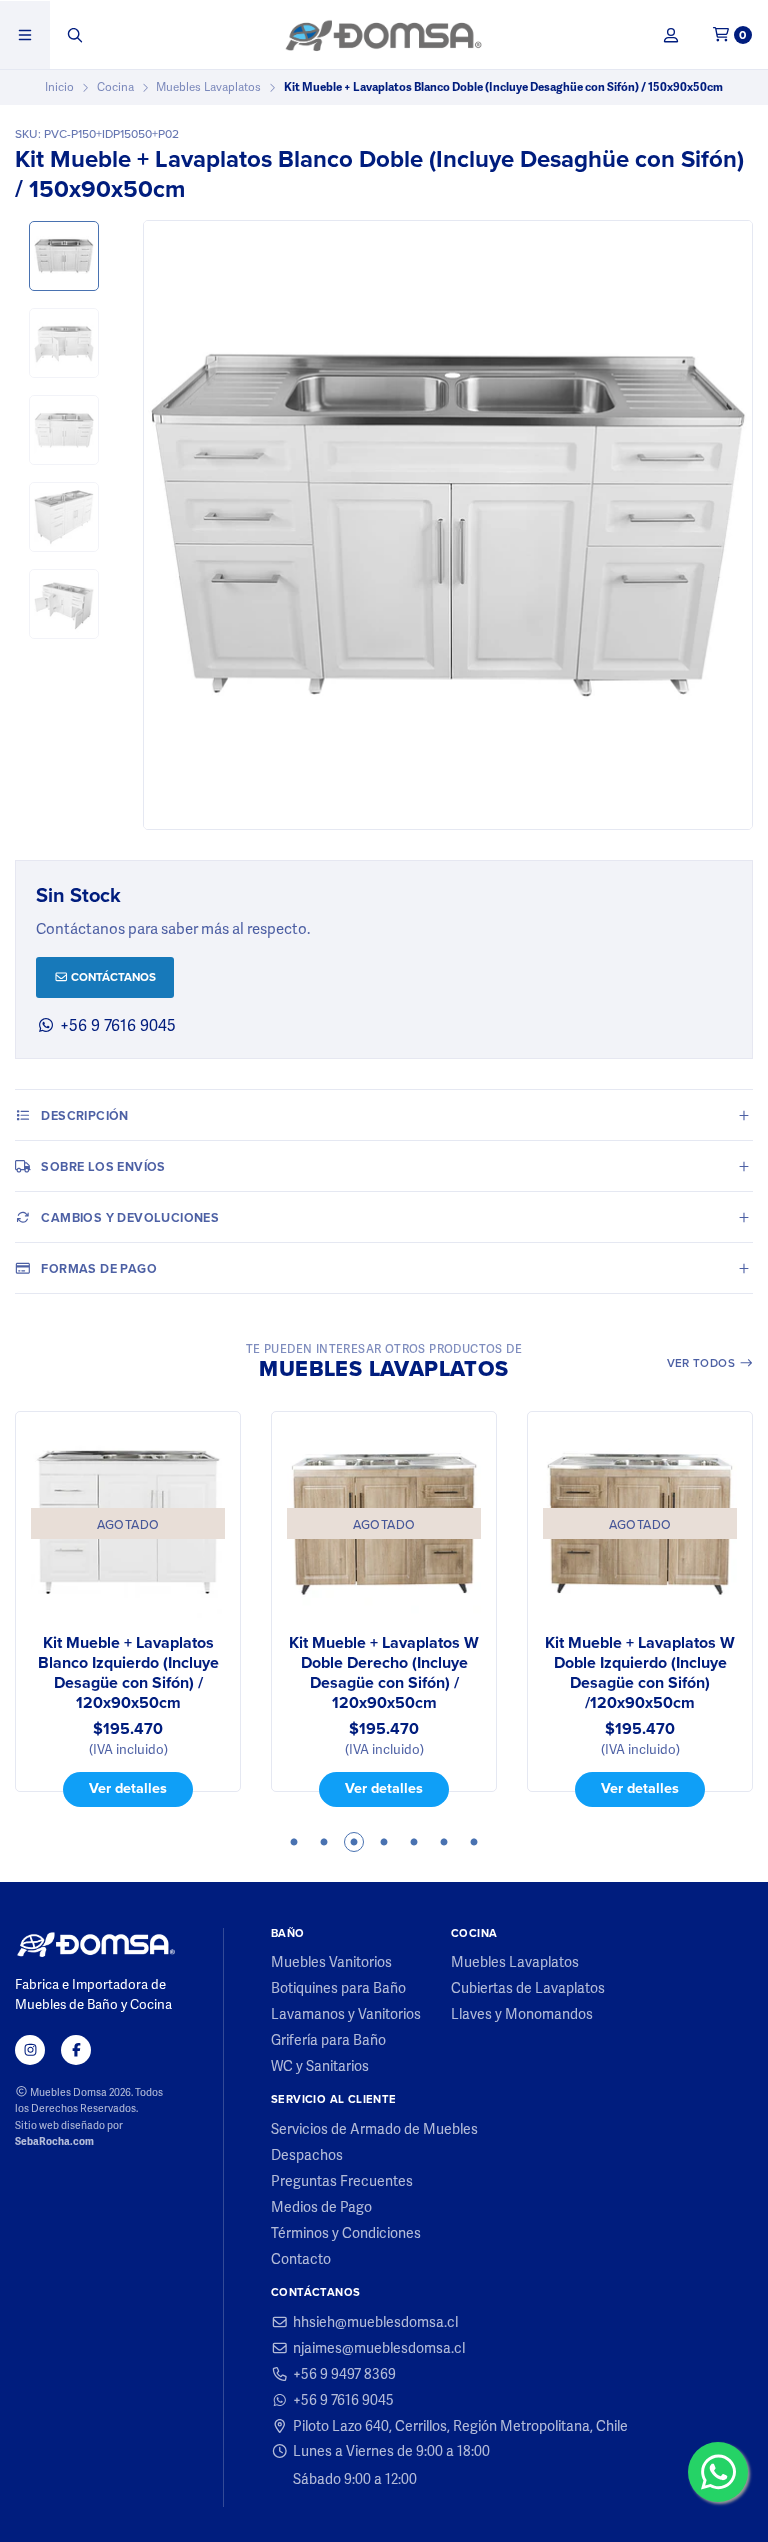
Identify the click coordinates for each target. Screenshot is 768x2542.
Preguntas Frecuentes (342, 2181)
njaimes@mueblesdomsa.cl (379, 2348)
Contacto (301, 2259)
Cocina (115, 87)
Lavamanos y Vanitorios (346, 2014)
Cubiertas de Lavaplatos (528, 1988)
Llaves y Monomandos (522, 2014)
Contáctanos (112, 977)
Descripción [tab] (84, 1115)
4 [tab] (384, 1842)
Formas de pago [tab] (99, 1268)
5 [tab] (414, 1842)
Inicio (59, 87)
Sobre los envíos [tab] (103, 1166)
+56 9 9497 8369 (344, 2374)
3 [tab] (354, 1842)
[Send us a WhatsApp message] (718, 2472)
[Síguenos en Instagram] (30, 2050)
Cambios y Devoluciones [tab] (130, 1217)
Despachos (307, 2155)
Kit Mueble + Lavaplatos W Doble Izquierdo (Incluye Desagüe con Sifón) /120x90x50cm (640, 1673)
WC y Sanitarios (320, 2066)
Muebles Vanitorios (331, 1962)
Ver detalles (128, 1788)
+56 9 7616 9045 (116, 1025)
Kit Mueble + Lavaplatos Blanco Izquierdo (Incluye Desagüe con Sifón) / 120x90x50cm (128, 1673)
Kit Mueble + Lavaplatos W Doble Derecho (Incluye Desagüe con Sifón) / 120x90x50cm (384, 1673)
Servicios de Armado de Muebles (374, 2129)
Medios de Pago (321, 2207)
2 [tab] (324, 1842)
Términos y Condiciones (346, 2233)
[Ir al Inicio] (383, 35)
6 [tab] (444, 1842)
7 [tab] (474, 1842)
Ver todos (703, 1363)
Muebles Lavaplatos (208, 87)
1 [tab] (294, 1842)
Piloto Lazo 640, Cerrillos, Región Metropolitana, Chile (460, 2426)
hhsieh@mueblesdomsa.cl (375, 2322)
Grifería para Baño (328, 2040)
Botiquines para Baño (338, 1988)
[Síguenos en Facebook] (76, 2050)
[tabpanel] (128, 1609)
